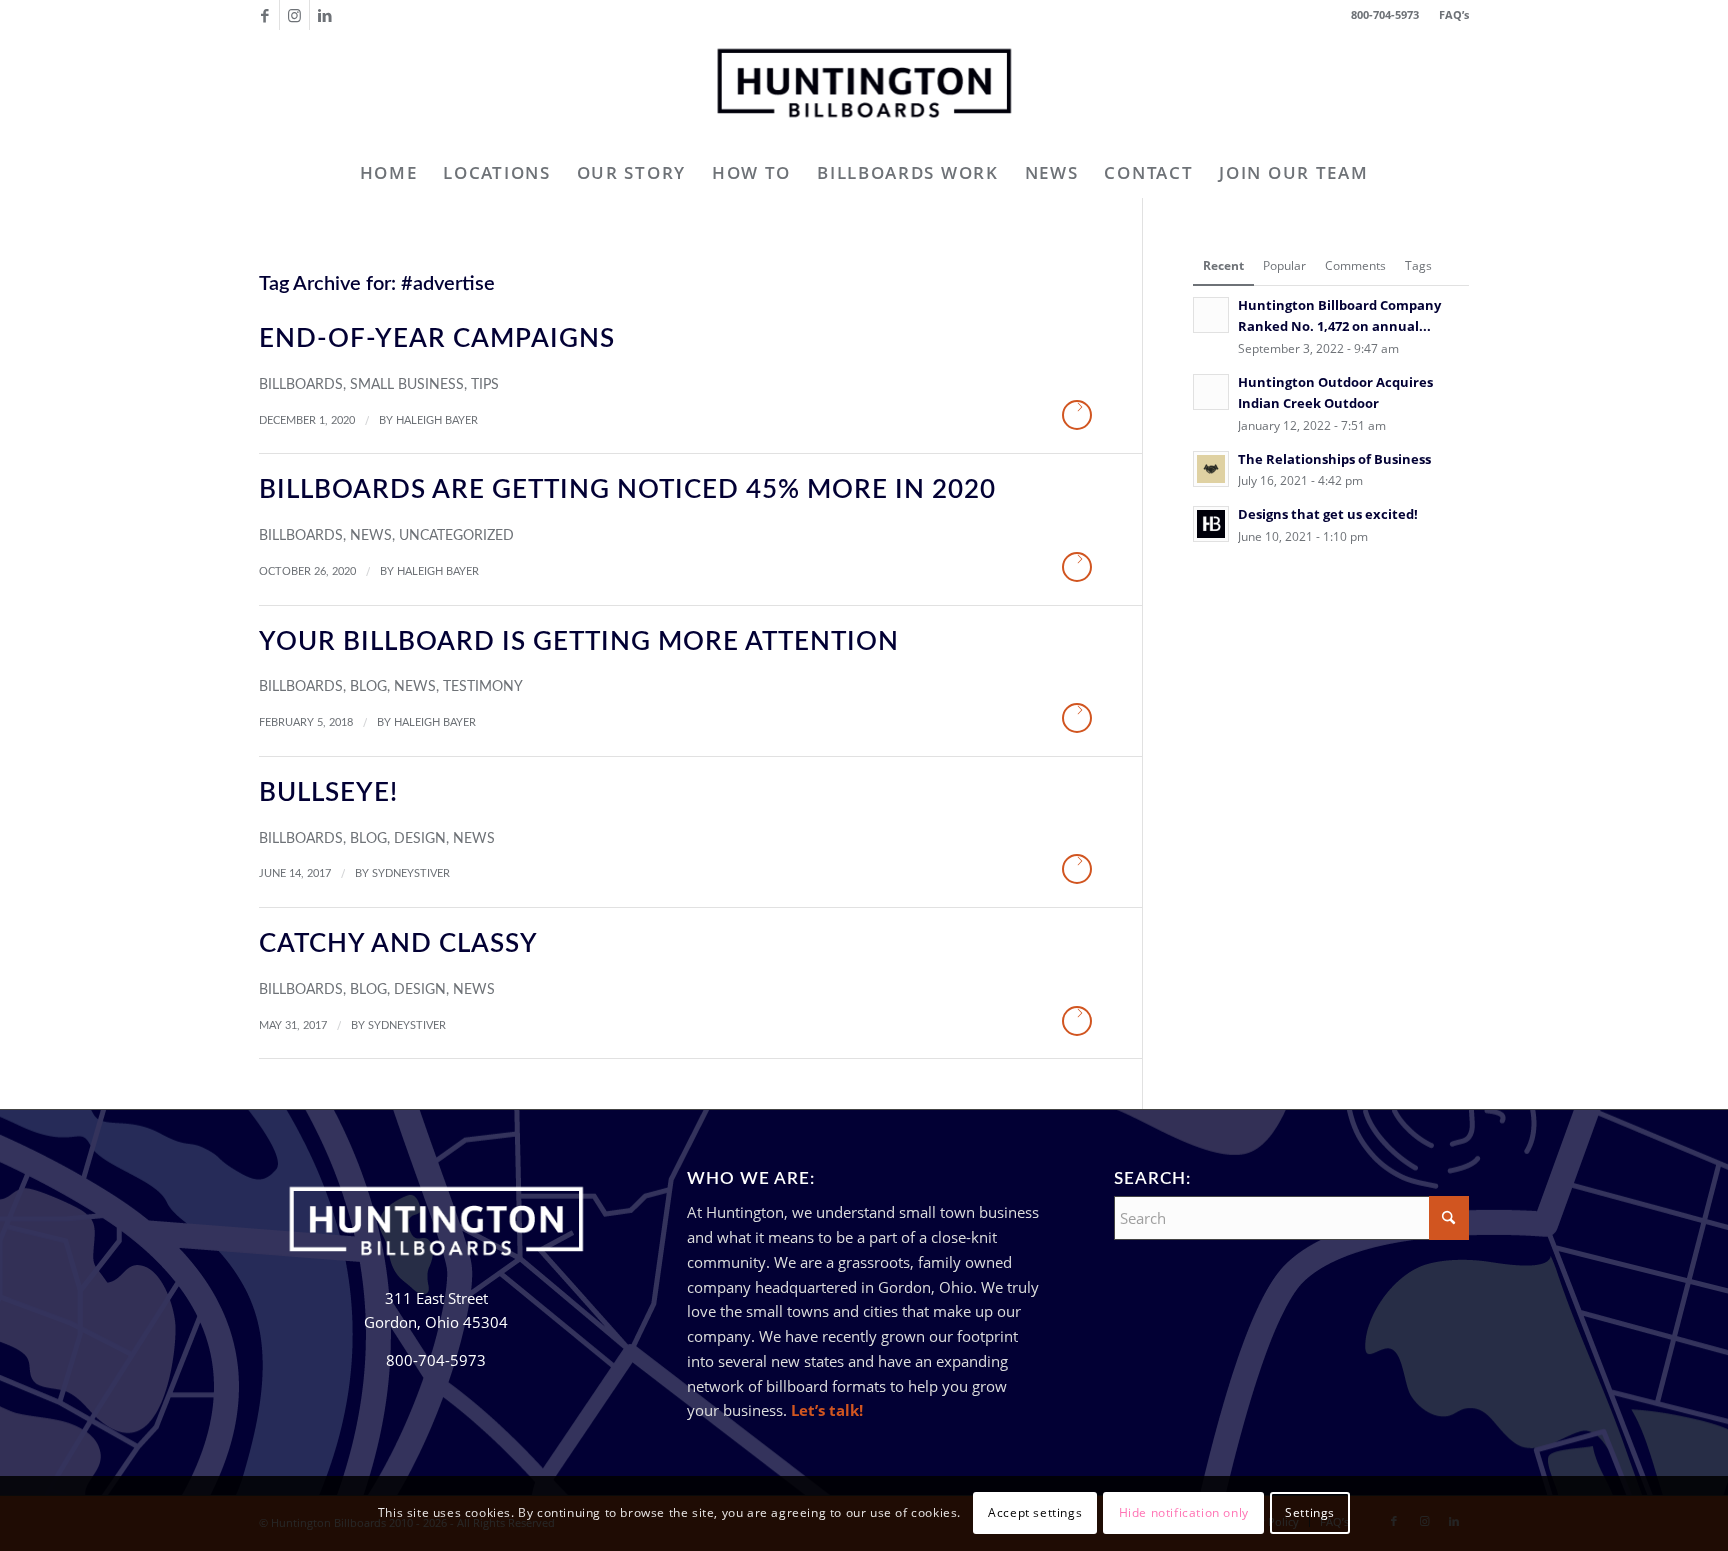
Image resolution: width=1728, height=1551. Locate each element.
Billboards (301, 385)
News (371, 536)
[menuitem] (1449, 15)
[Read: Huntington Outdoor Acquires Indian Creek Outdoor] (1211, 392)
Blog (368, 687)
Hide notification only (1184, 1512)
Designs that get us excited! (1328, 514)
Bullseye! (328, 793)
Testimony (483, 687)
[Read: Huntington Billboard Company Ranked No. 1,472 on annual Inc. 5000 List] (1211, 315)
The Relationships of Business (1334, 459)
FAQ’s (1454, 14)
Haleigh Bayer (437, 420)
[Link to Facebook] (264, 15)
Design (420, 839)
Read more (1077, 415)
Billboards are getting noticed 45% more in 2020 (627, 490)
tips (485, 385)
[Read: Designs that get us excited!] (1211, 524)
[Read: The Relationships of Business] (1211, 469)
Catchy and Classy (398, 944)
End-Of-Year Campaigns (437, 339)
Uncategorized (456, 536)
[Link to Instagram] (294, 15)
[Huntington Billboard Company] (864, 89)
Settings (1310, 1512)
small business (407, 385)
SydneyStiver (411, 873)
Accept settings (1035, 1512)
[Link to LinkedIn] (325, 15)
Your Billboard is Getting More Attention (579, 642)
